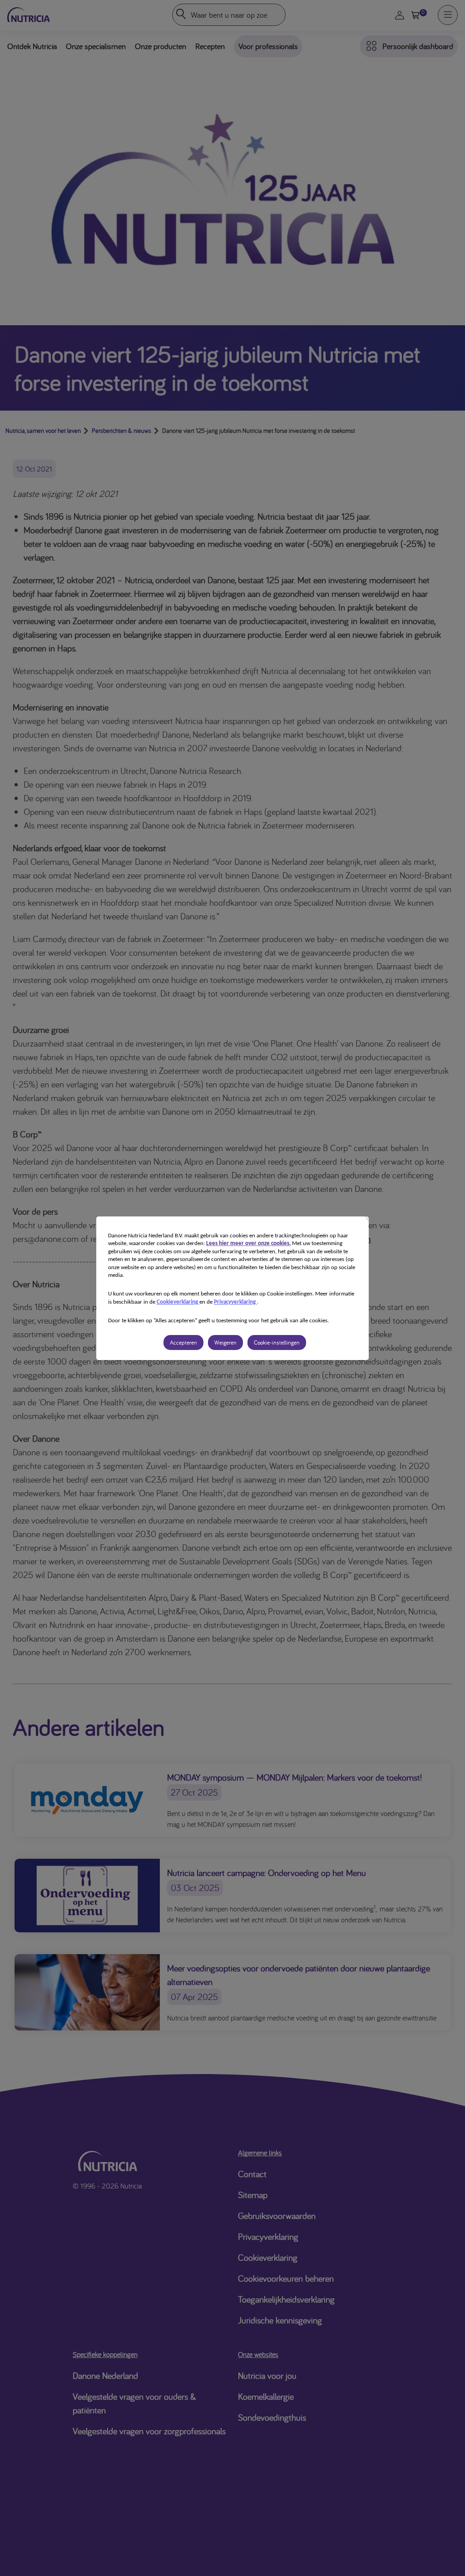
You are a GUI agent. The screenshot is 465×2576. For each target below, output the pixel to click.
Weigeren (225, 1343)
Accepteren (183, 1343)
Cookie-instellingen (277, 1343)
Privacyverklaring (235, 1302)
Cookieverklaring (178, 1302)
